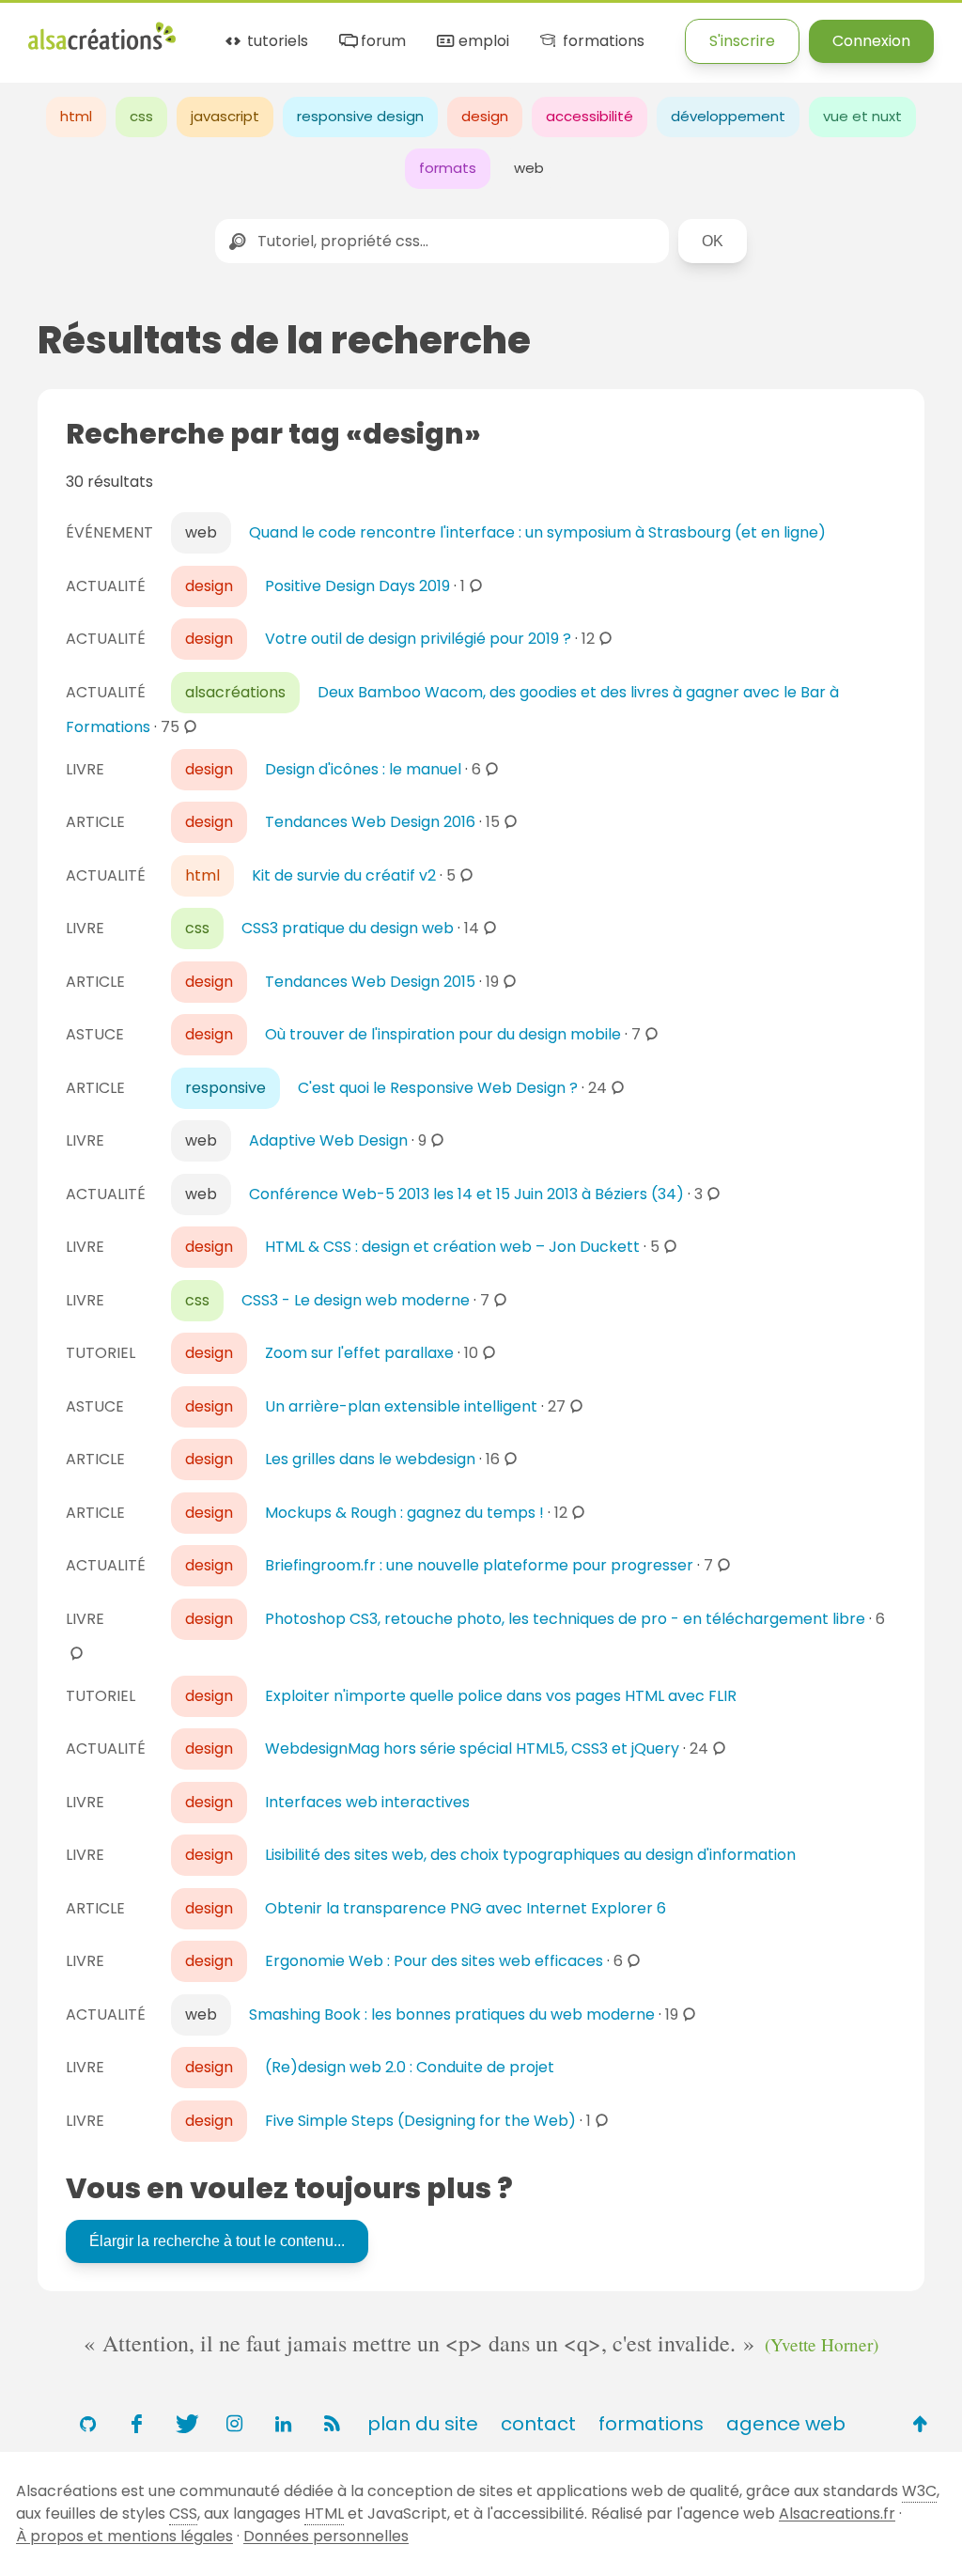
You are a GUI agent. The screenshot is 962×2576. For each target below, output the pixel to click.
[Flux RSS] (332, 2424)
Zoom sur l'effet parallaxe (359, 1353)
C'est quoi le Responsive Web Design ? (438, 1088)
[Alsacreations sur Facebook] (136, 2424)
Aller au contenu (213, 31)
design (485, 116)
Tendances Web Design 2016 (370, 822)
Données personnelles (326, 2536)
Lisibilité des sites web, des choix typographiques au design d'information (530, 1855)
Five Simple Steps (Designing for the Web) (420, 2121)
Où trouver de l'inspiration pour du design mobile (443, 1034)
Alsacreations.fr (837, 2514)
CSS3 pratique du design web (348, 928)
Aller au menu (79, 31)
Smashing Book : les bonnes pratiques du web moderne (452, 2014)
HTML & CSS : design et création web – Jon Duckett (452, 1247)
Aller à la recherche (369, 31)
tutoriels (276, 42)
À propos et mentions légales (124, 2536)
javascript (225, 116)
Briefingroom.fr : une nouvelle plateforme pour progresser (479, 1565)
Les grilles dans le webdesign (370, 1459)
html (76, 116)
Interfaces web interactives (367, 1802)
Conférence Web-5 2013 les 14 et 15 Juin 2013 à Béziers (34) (466, 1194)
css (141, 116)
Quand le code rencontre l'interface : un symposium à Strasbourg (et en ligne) (537, 532)
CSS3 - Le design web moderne (356, 1300)
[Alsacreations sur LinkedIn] (283, 2424)
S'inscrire (742, 41)
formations (601, 42)
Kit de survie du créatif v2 (344, 875)
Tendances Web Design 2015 (370, 982)
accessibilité (590, 116)
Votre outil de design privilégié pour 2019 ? (418, 639)
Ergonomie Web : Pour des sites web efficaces (434, 1961)
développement (728, 116)
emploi (482, 42)
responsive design (360, 116)
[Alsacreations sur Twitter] (185, 2424)
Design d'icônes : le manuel (363, 769)
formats (448, 168)
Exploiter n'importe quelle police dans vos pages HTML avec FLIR (501, 1696)
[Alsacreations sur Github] (87, 2424)
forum (381, 42)
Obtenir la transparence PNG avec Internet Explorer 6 (465, 1908)
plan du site (423, 2424)
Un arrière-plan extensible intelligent (401, 1406)
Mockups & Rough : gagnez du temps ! (404, 1513)
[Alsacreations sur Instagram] (234, 2424)
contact (538, 2424)
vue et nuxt (862, 116)
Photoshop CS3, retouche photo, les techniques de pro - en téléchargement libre (565, 1619)
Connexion (871, 41)
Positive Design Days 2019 (357, 586)
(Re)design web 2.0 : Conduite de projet (410, 2067)
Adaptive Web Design (328, 1140)
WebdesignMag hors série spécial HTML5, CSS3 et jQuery (472, 1749)
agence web (786, 2424)
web (529, 168)
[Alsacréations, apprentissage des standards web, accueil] (102, 47)
